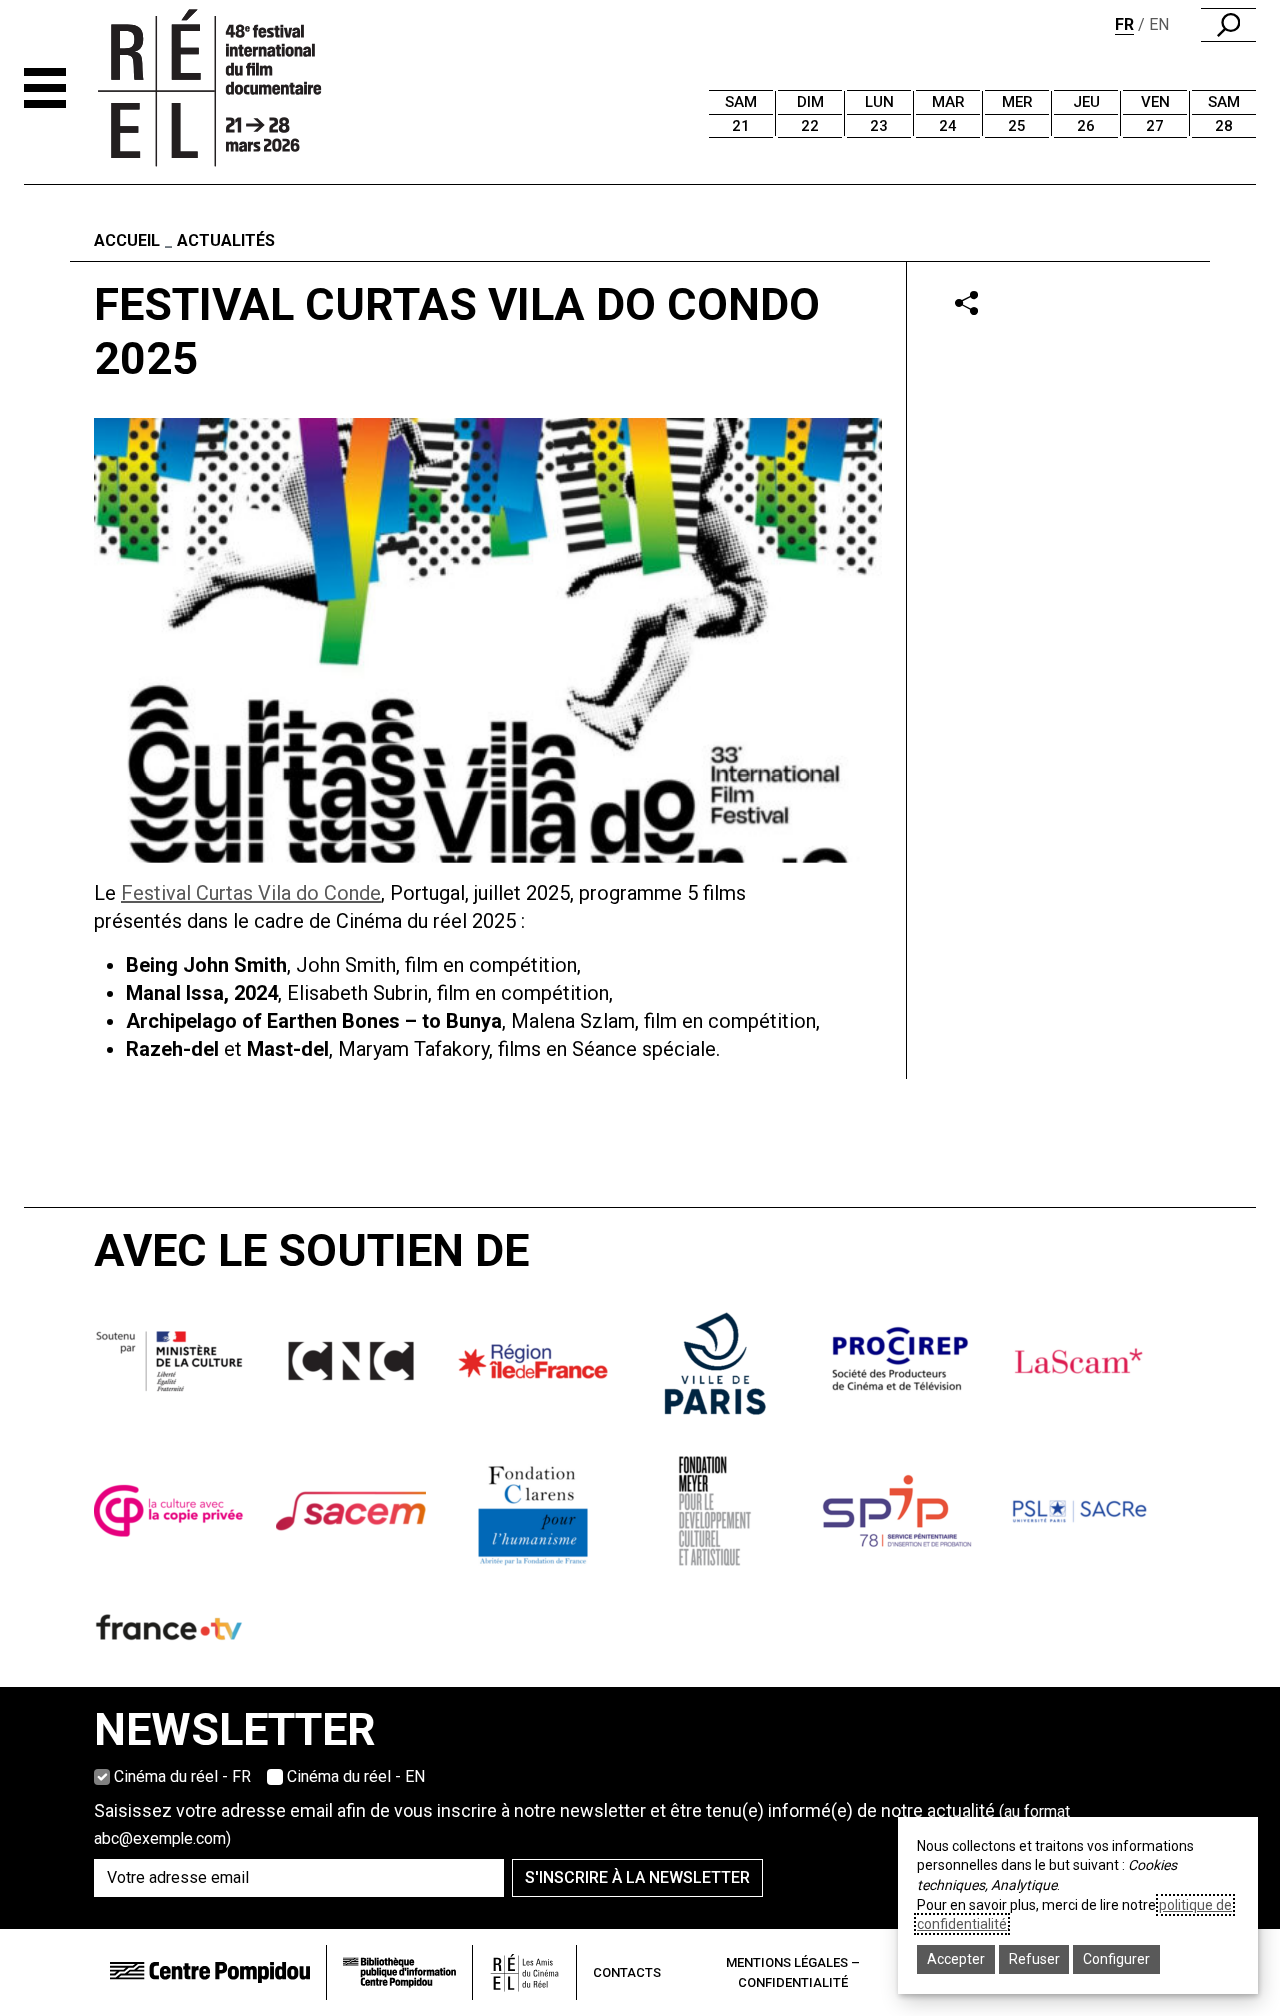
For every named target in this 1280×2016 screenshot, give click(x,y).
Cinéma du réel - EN (356, 1776)
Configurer (1116, 1959)
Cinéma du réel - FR (182, 1776)
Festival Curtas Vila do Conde (251, 893)
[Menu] (45, 88)
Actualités (226, 240)
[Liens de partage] (966, 302)
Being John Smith (206, 965)
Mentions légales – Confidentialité (793, 1972)
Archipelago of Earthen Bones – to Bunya (314, 1021)
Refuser (1034, 1959)
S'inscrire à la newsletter (637, 1877)
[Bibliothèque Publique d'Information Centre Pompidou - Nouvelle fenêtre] (399, 1972)
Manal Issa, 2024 (202, 993)
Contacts (627, 1972)
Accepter (956, 1959)
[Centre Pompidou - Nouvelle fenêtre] (210, 1972)
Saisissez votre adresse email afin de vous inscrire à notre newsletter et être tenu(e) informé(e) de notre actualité (582, 1824)
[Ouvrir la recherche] (1228, 25)
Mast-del (288, 1049)
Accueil (127, 240)
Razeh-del (172, 1049)
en (1159, 24)
